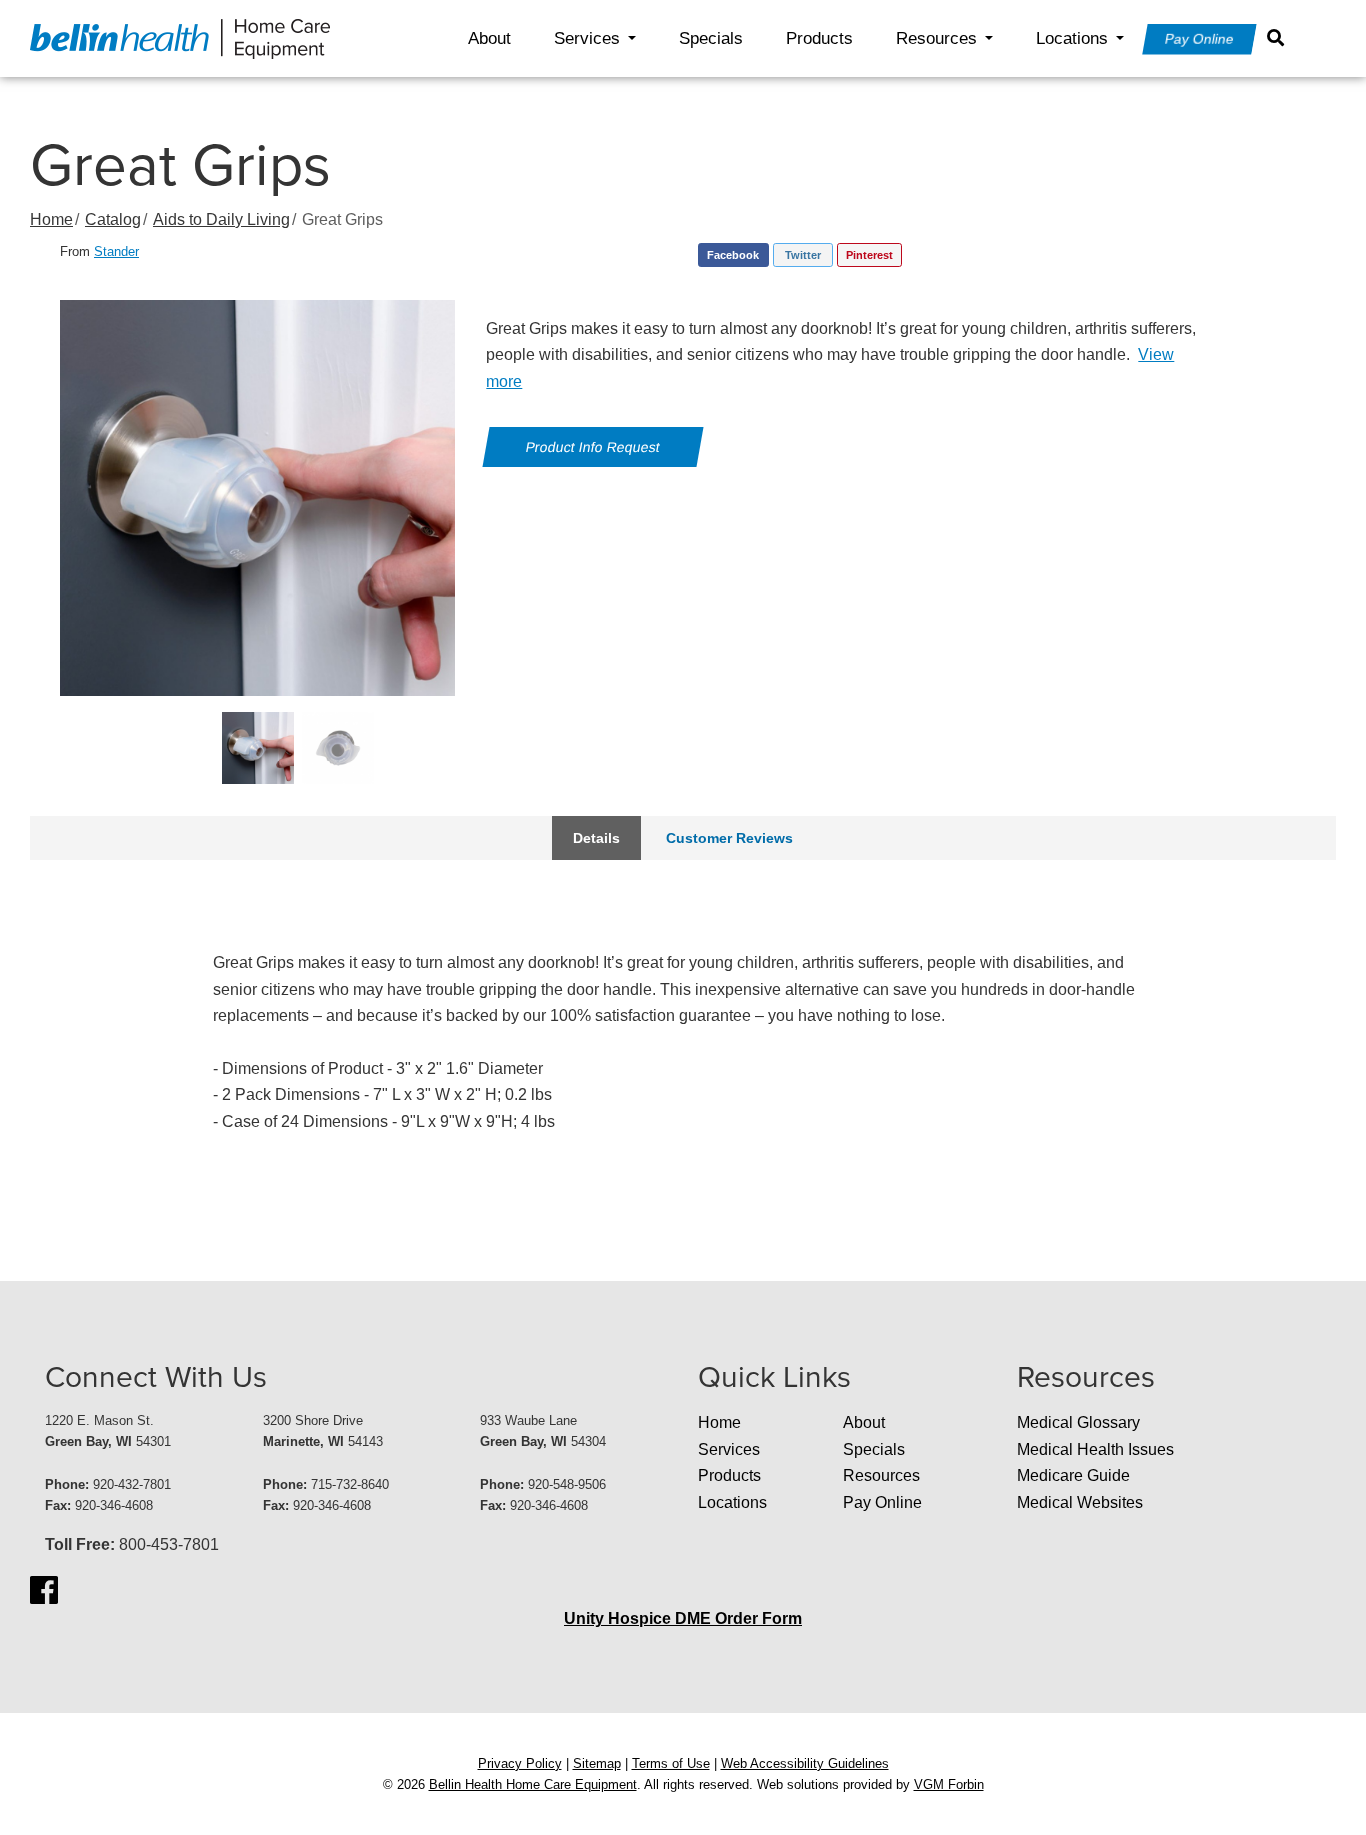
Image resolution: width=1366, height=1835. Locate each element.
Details (596, 838)
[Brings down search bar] (1280, 37)
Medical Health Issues (1095, 1449)
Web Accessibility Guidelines (805, 1763)
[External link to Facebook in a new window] (44, 1590)
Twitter (803, 255)
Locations (1072, 38)
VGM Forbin (949, 1784)
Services (587, 38)
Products (819, 38)
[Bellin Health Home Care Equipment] (180, 37)
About (489, 38)
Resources (936, 38)
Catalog (113, 219)
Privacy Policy (520, 1763)
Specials (711, 38)
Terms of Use (671, 1763)
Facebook (733, 255)
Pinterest (869, 255)
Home (51, 219)
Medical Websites (1080, 1502)
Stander (116, 251)
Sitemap (597, 1763)
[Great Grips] (258, 498)
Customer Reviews (729, 838)
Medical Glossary (1078, 1422)
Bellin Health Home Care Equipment (533, 1784)
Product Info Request (593, 447)
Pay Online (1200, 39)
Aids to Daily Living (221, 219)
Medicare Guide (1073, 1475)
